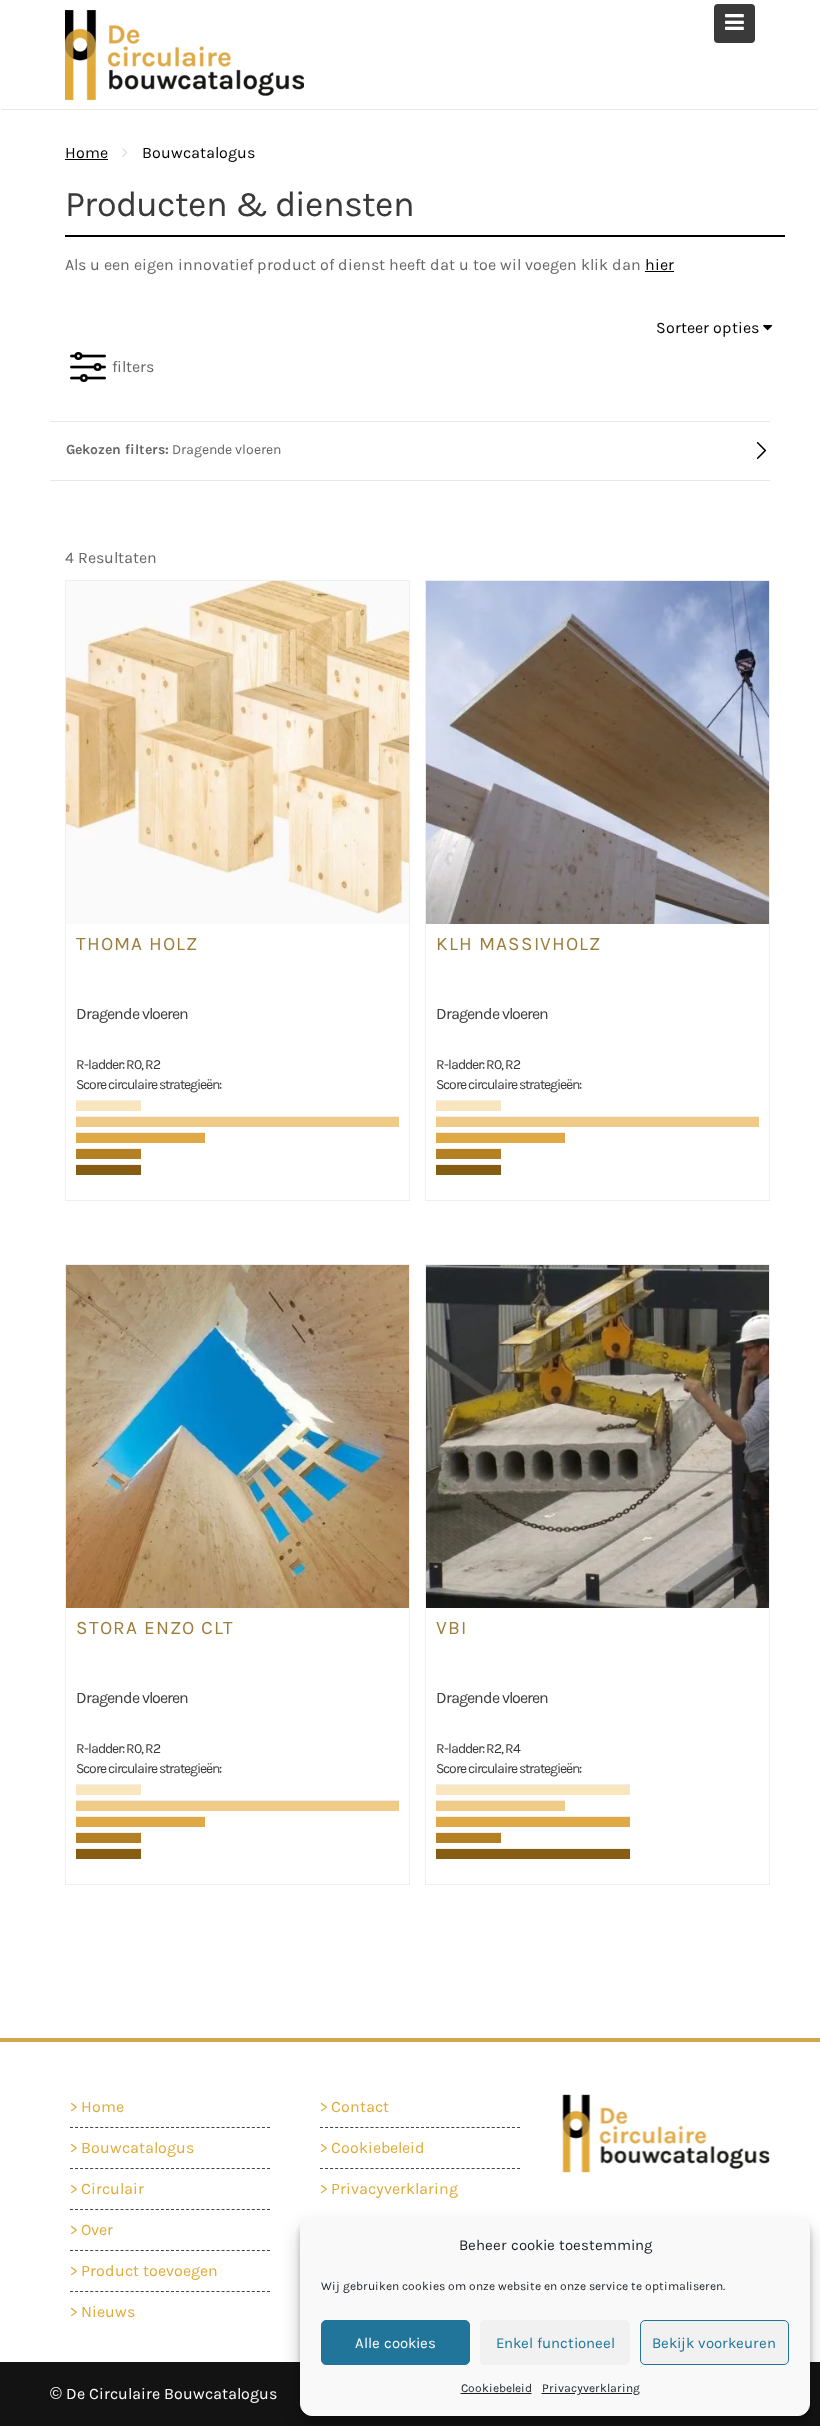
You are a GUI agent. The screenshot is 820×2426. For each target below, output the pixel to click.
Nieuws (108, 2311)
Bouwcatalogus (137, 2147)
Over (97, 2229)
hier (659, 264)
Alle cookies (395, 2343)
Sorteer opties (709, 327)
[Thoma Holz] (237, 750)
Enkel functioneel (555, 2343)
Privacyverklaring (591, 2388)
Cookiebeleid (496, 2388)
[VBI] (597, 1434)
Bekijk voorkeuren (714, 2343)
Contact (360, 2106)
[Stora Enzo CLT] (237, 1434)
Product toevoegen (149, 2270)
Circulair (112, 2188)
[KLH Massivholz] (597, 750)
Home (102, 2106)
